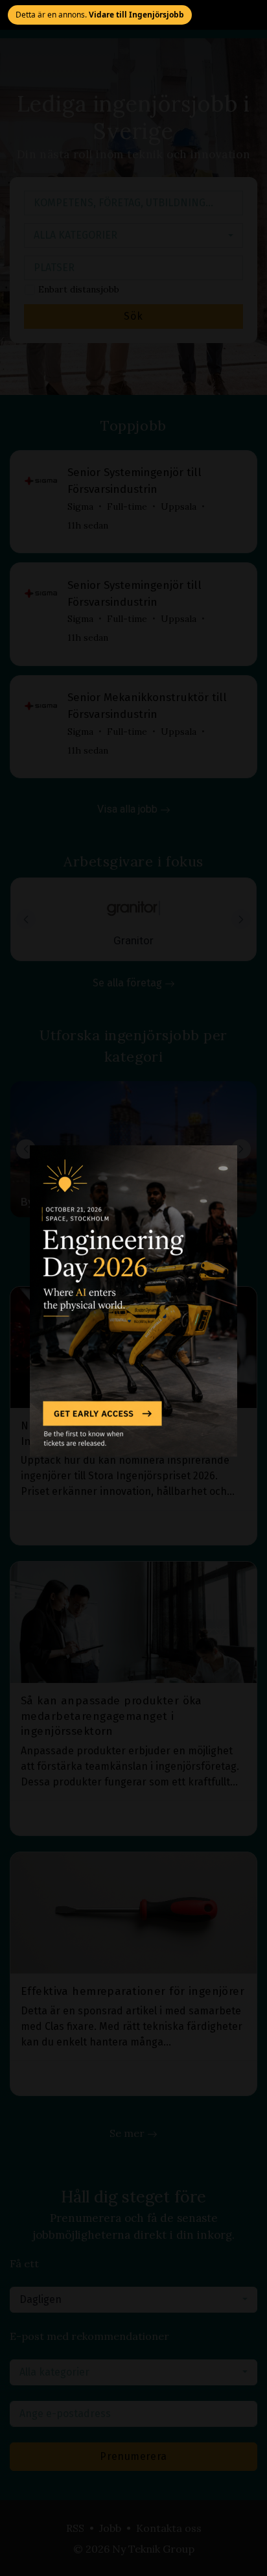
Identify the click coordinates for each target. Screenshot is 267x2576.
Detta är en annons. (100, 15)
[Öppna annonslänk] (133, 1301)
